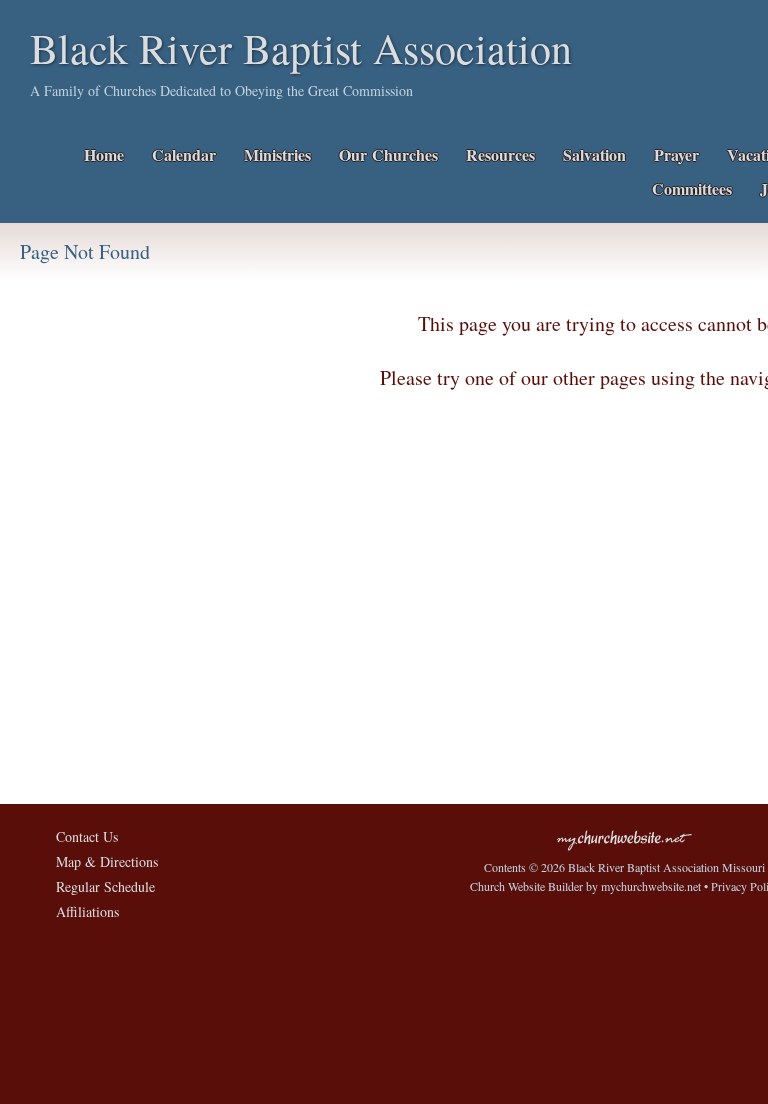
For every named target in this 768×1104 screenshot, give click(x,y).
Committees (692, 188)
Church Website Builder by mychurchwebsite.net (585, 886)
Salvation (594, 154)
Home (104, 154)
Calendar (184, 154)
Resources (500, 154)
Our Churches (388, 154)
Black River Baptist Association (301, 48)
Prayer (676, 154)
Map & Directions (102, 861)
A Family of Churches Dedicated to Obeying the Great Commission (221, 90)
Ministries (277, 154)
